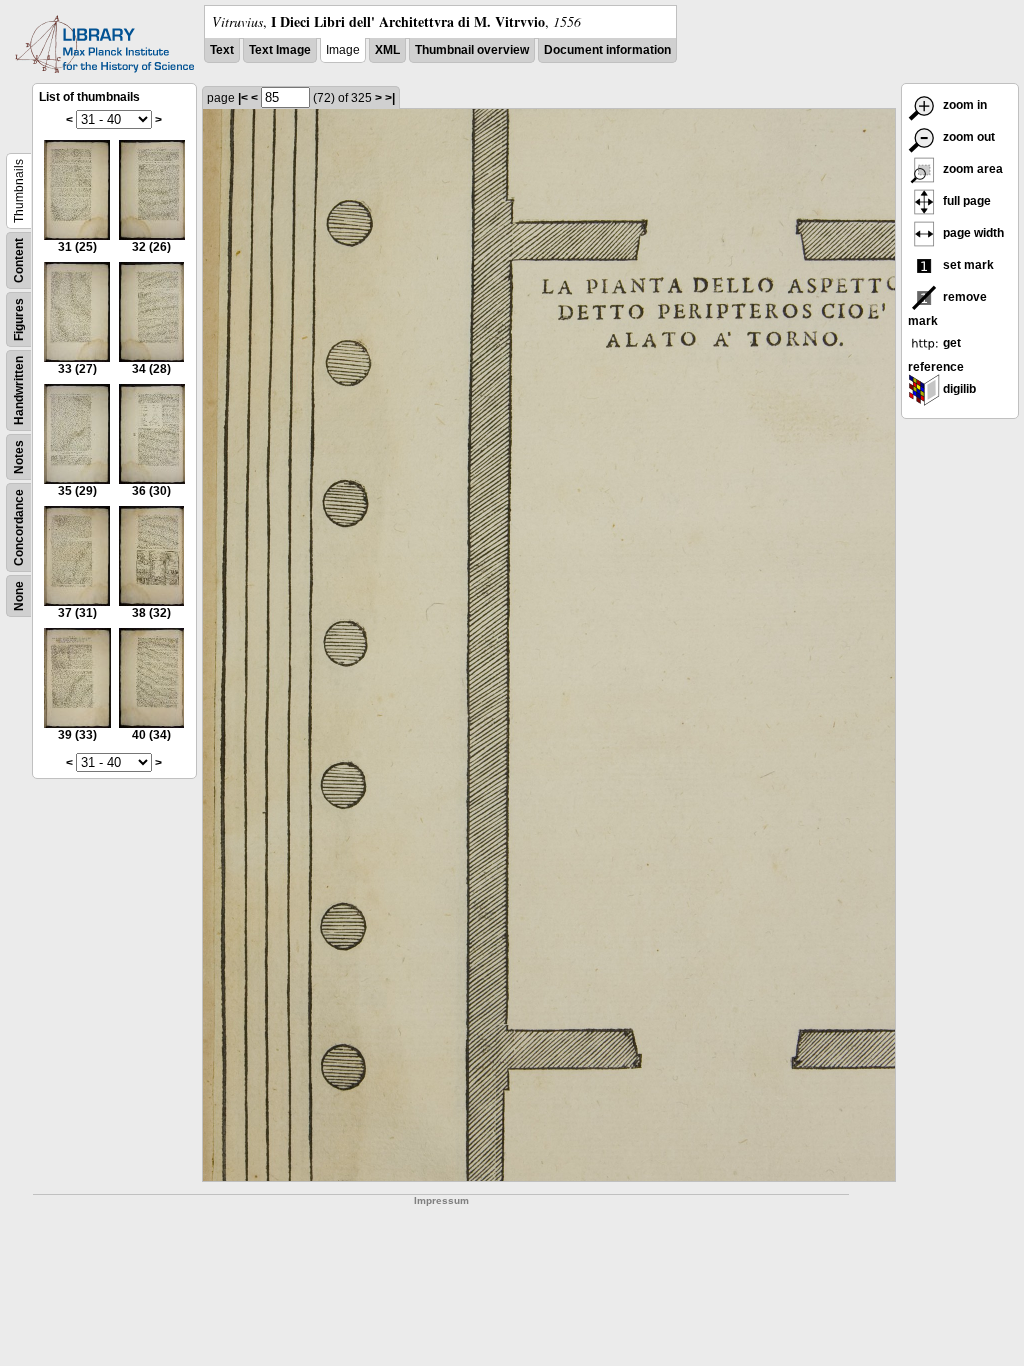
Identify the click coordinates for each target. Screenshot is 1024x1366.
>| (390, 98)
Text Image (280, 50)
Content (19, 260)
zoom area (971, 169)
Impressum (441, 1200)
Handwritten (19, 390)
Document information (607, 50)
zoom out (967, 137)
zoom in (963, 105)
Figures (19, 319)
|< (243, 98)
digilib (958, 389)
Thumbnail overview (472, 50)
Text (222, 50)
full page (965, 201)
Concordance (19, 527)
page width (972, 233)
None (19, 596)
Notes (19, 457)
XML (387, 50)
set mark (967, 265)
